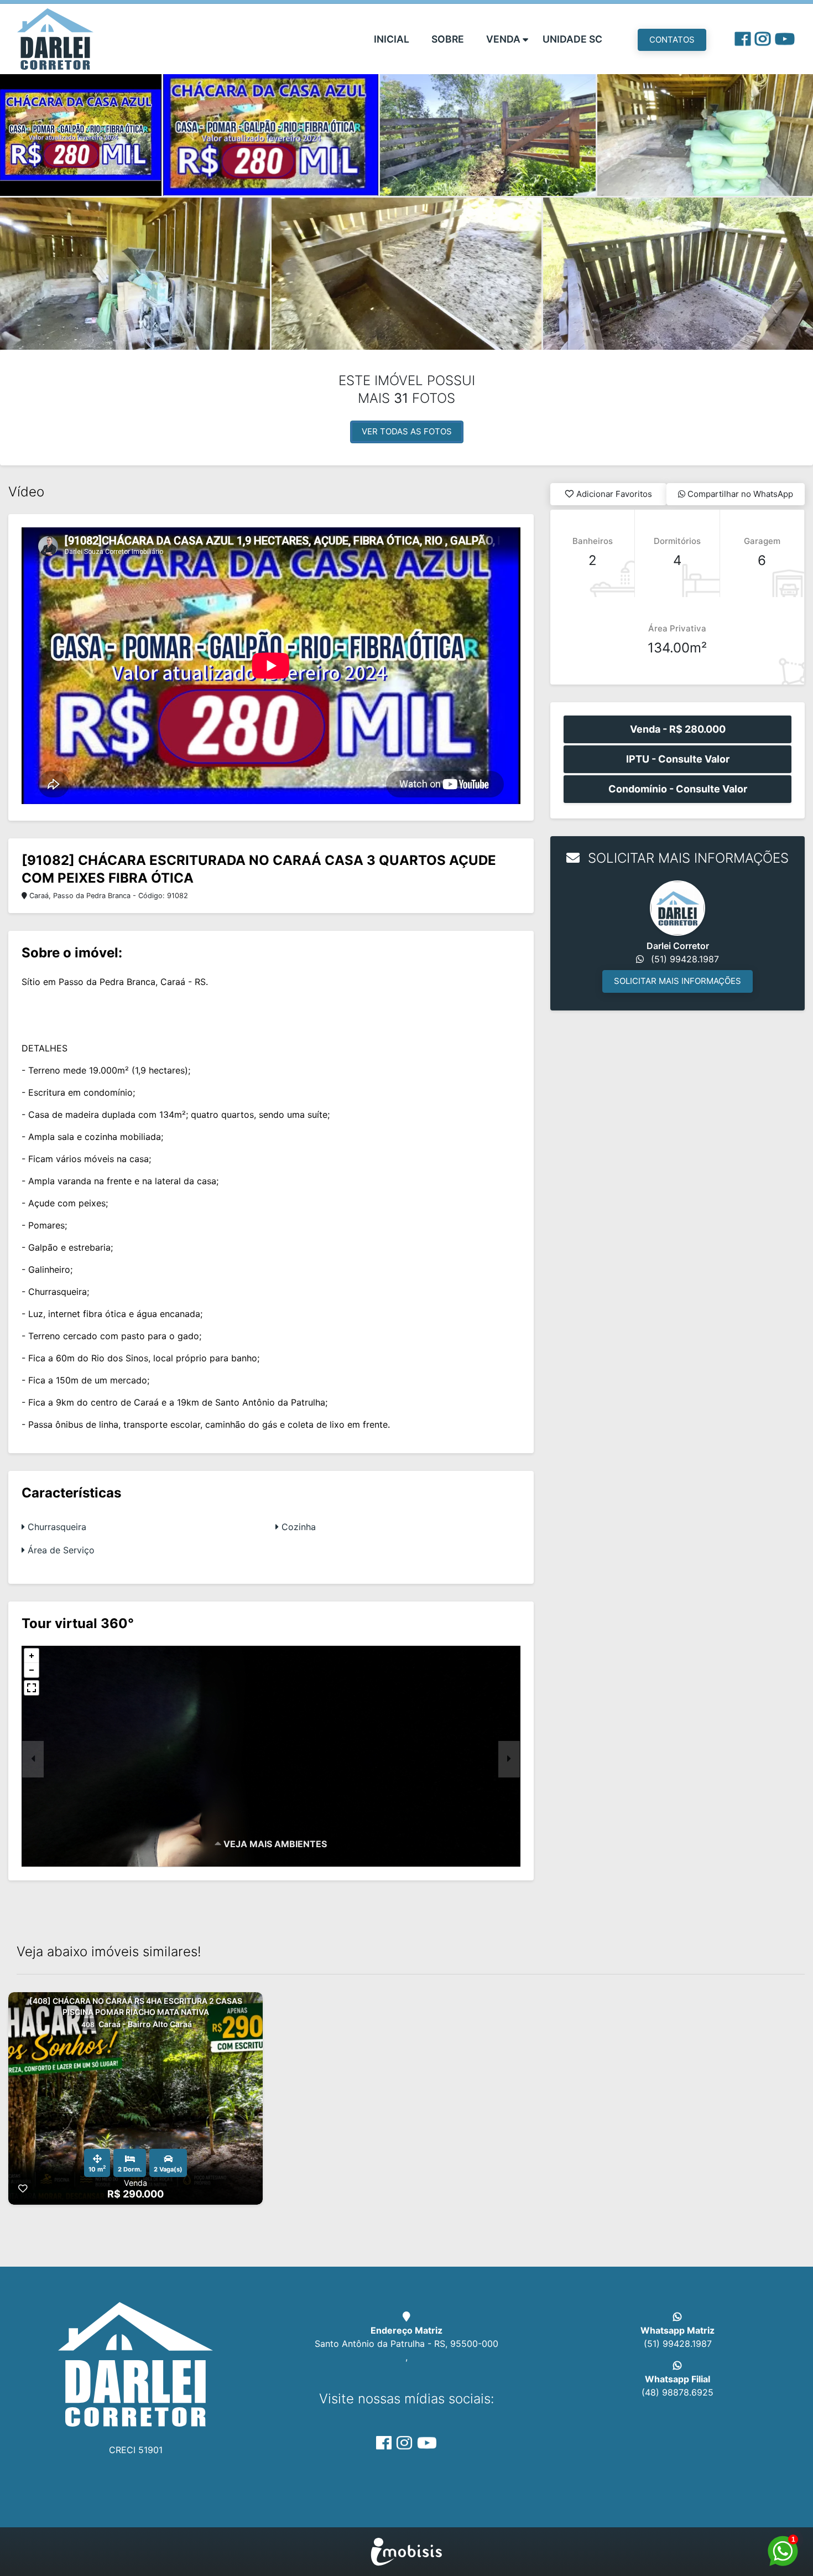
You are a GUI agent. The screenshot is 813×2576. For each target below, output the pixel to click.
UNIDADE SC (572, 39)
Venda (503, 39)
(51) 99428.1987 (678, 2344)
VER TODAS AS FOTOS (407, 431)
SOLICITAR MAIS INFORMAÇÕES (677, 981)
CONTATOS (672, 40)
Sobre (448, 39)
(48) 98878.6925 (677, 2392)
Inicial (392, 39)
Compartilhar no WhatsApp (739, 494)
